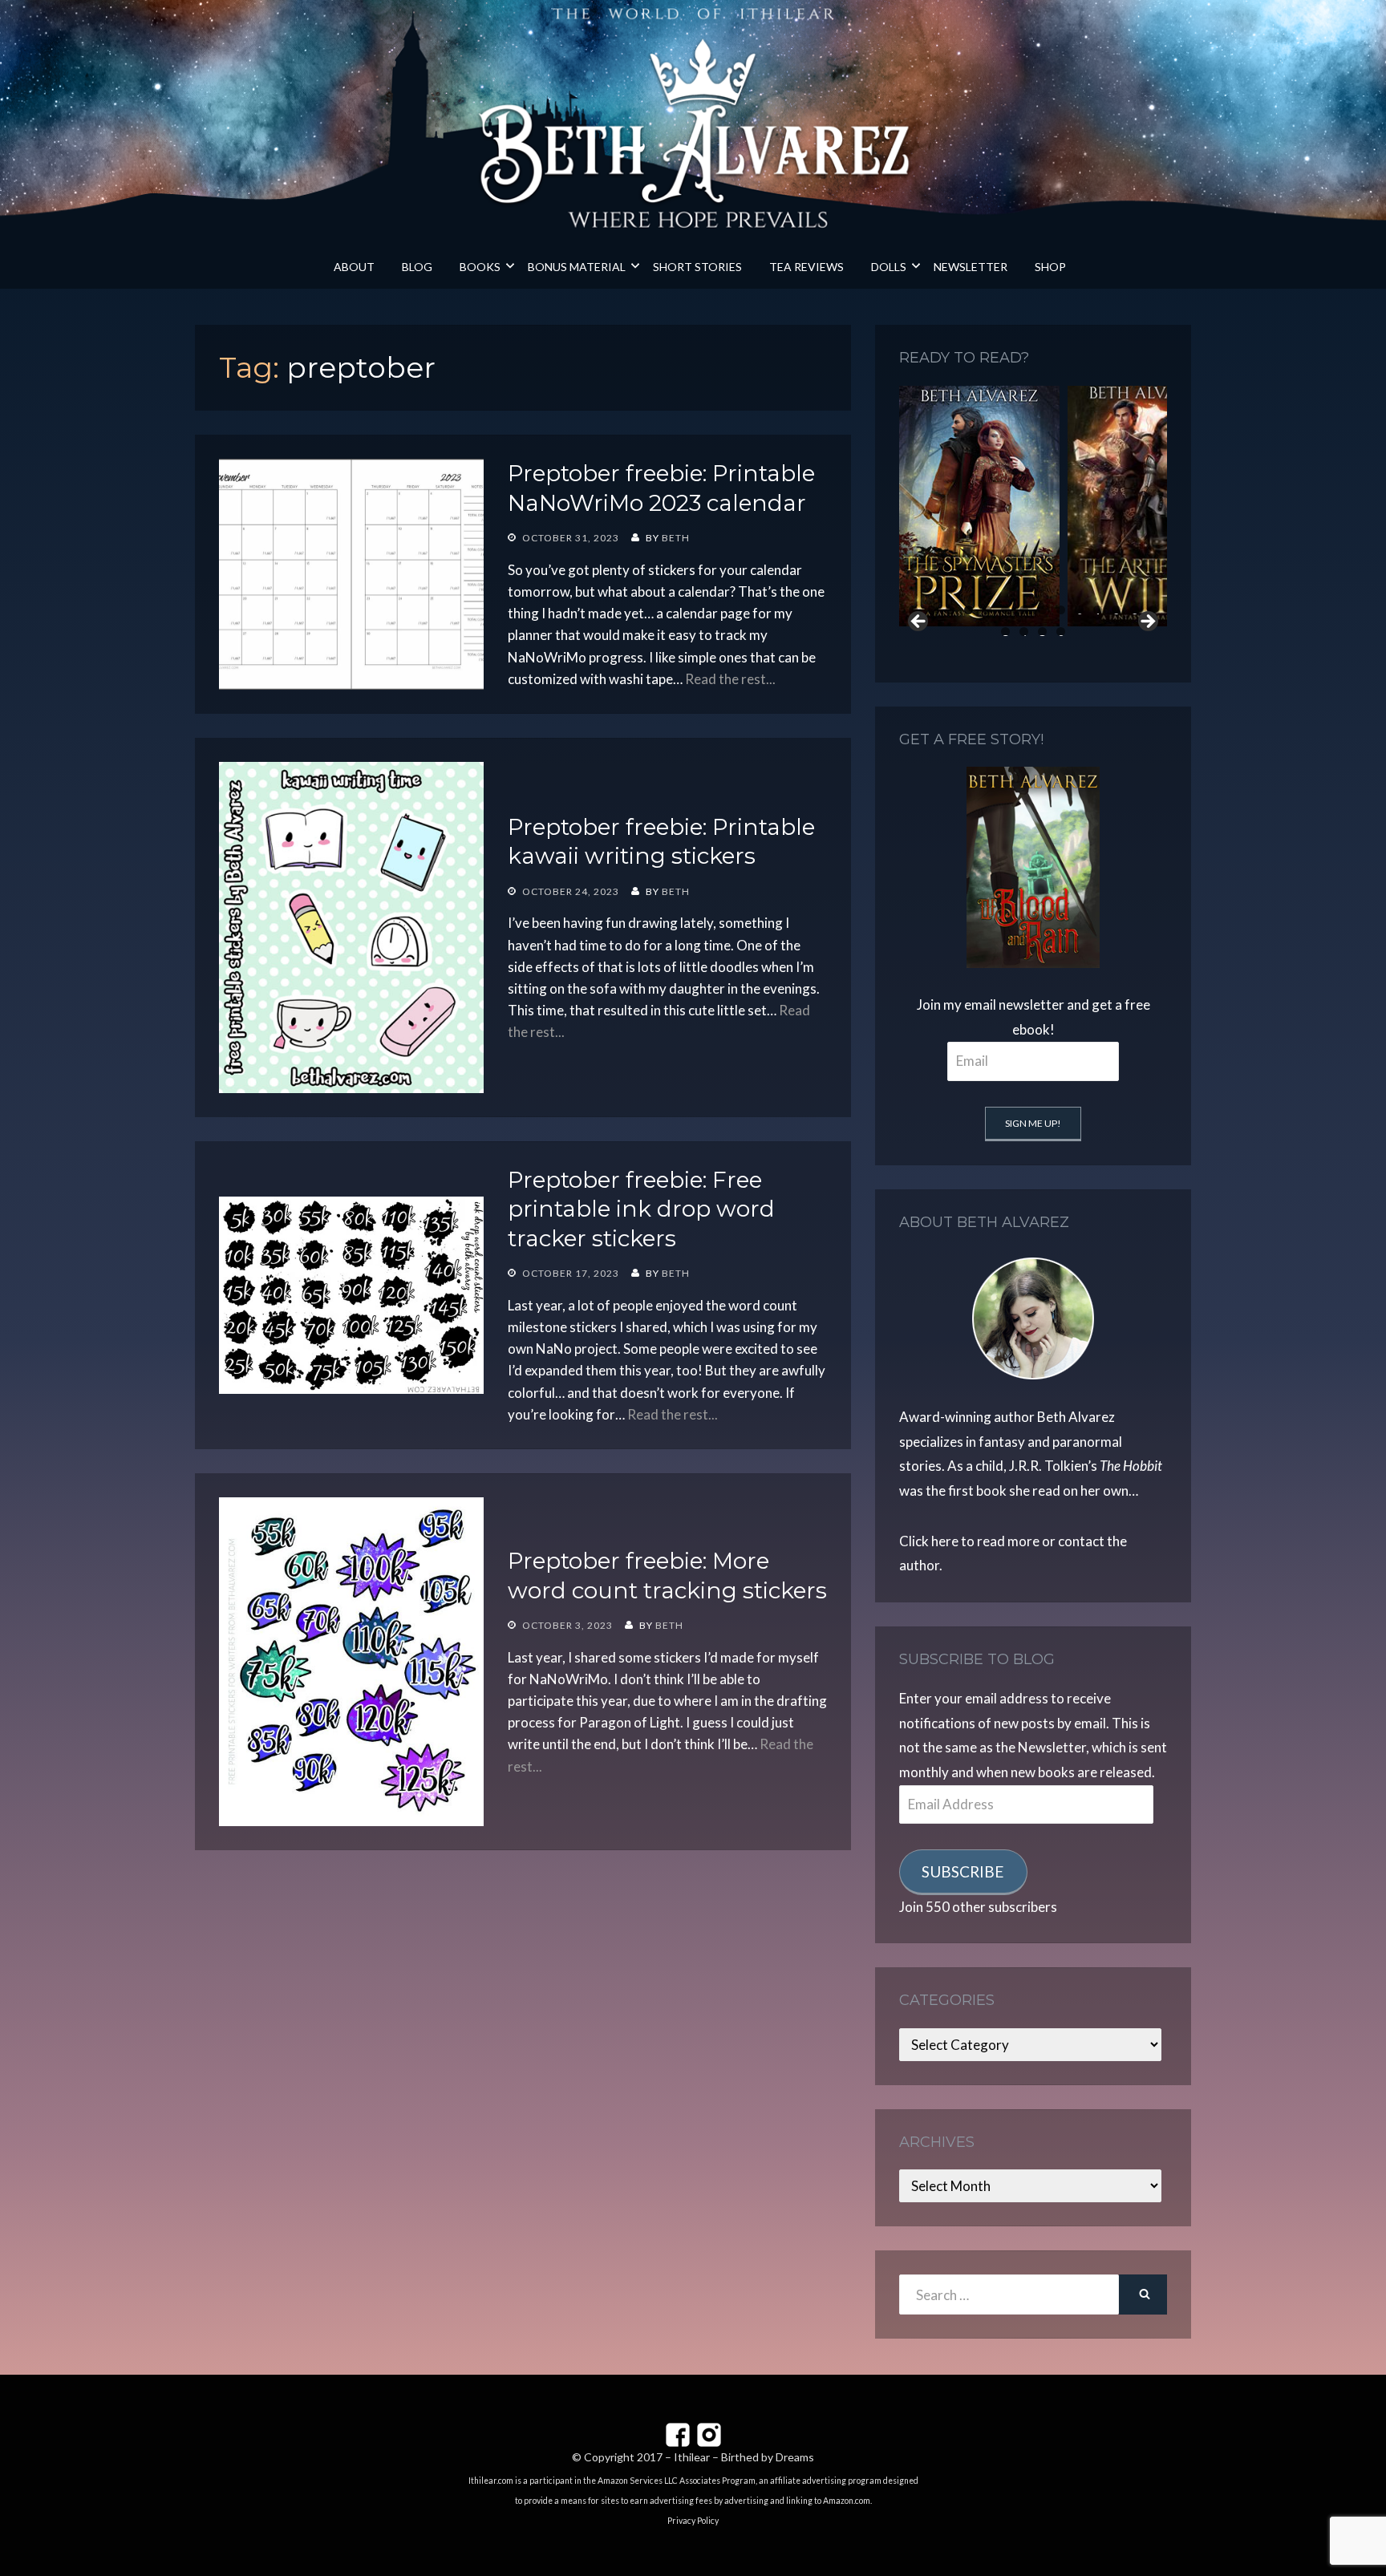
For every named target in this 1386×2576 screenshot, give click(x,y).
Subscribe (963, 1871)
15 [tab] (1006, 632)
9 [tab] (1061, 610)
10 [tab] (1080, 610)
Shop (1050, 267)
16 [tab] (1024, 632)
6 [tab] (1005, 610)
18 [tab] (1061, 632)
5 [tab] (987, 610)
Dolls (889, 267)
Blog (417, 267)
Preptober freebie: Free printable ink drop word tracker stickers (641, 1209)
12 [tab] (1116, 610)
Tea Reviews (806, 267)
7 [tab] (1024, 610)
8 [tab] (1042, 610)
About (354, 267)
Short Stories (697, 267)
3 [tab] (950, 610)
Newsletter (971, 267)
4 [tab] (969, 610)
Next (1147, 622)
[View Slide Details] (979, 506)
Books (480, 267)
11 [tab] (1098, 610)
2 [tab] (932, 610)
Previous (919, 622)
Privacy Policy (693, 2521)
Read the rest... (730, 679)
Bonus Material (577, 267)
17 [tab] (1043, 632)
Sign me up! (1033, 1123)
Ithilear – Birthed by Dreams (744, 2457)
